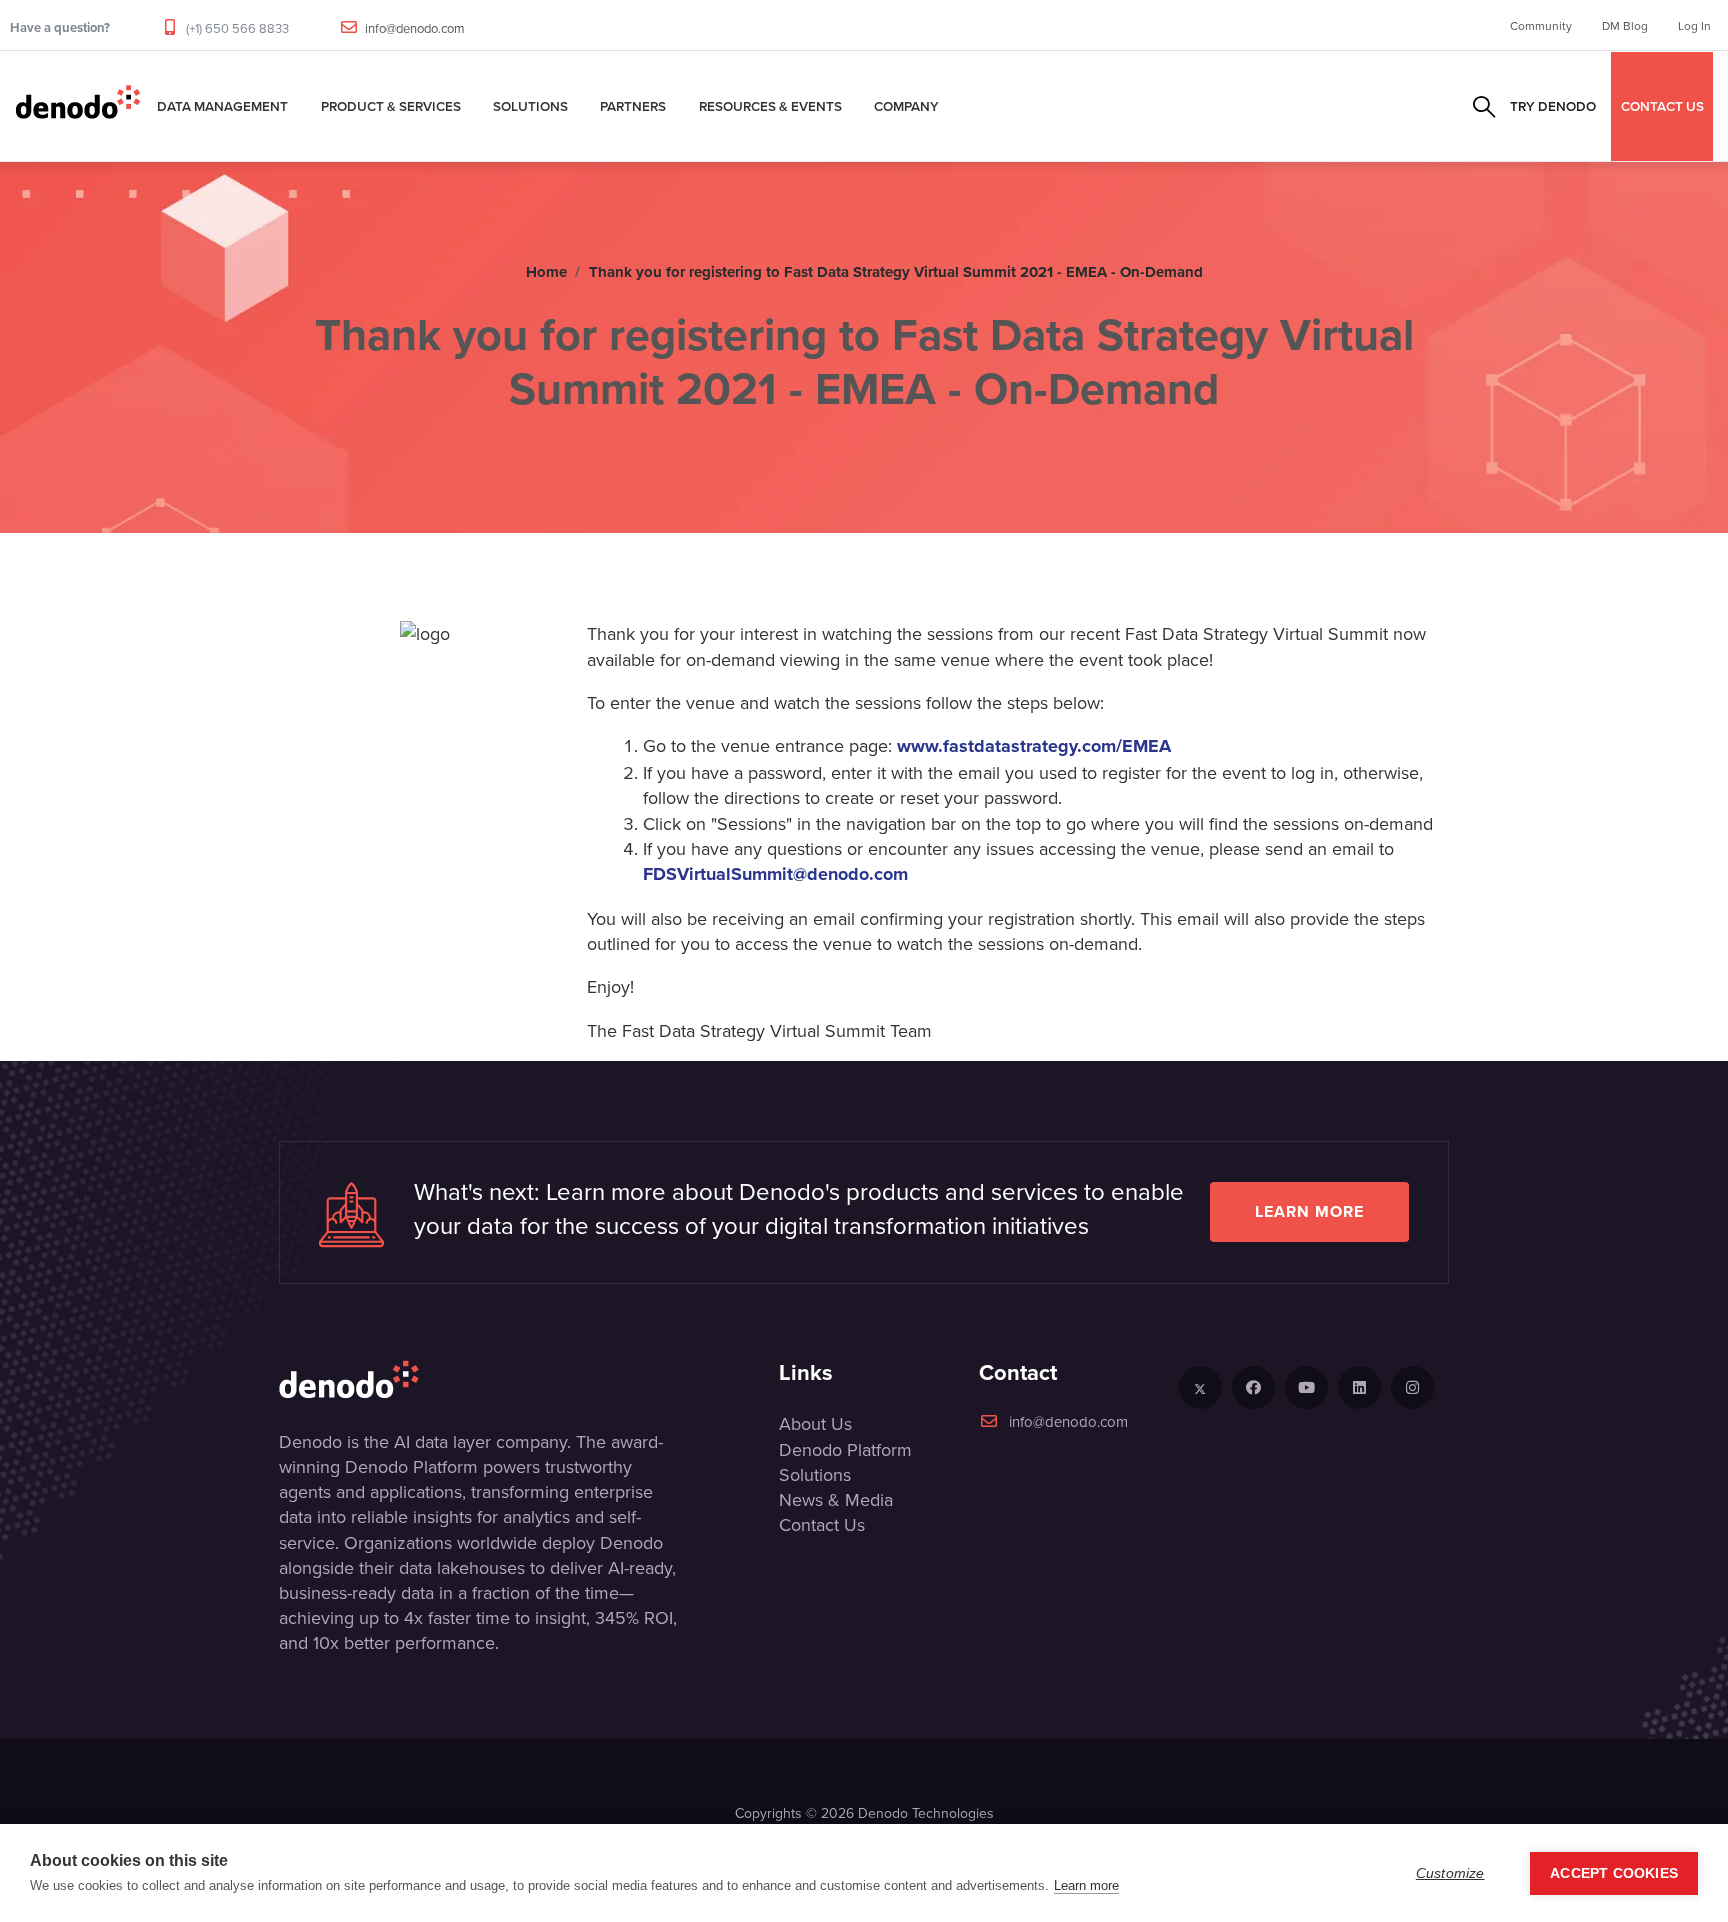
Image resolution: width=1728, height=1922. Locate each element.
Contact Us (822, 1524)
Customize (1450, 1873)
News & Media (836, 1499)
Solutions (530, 106)
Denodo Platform (845, 1449)
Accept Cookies (1614, 1873)
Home (546, 272)
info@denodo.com (415, 28)
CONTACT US (1662, 106)
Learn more (1309, 1211)
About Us (815, 1423)
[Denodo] (78, 106)
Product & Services (391, 106)
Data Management (222, 106)
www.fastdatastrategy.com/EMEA (1034, 747)
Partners (633, 106)
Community (1541, 25)
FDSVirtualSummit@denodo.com (775, 875)
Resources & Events (770, 106)
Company (906, 106)
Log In (1694, 25)
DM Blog (1625, 25)
